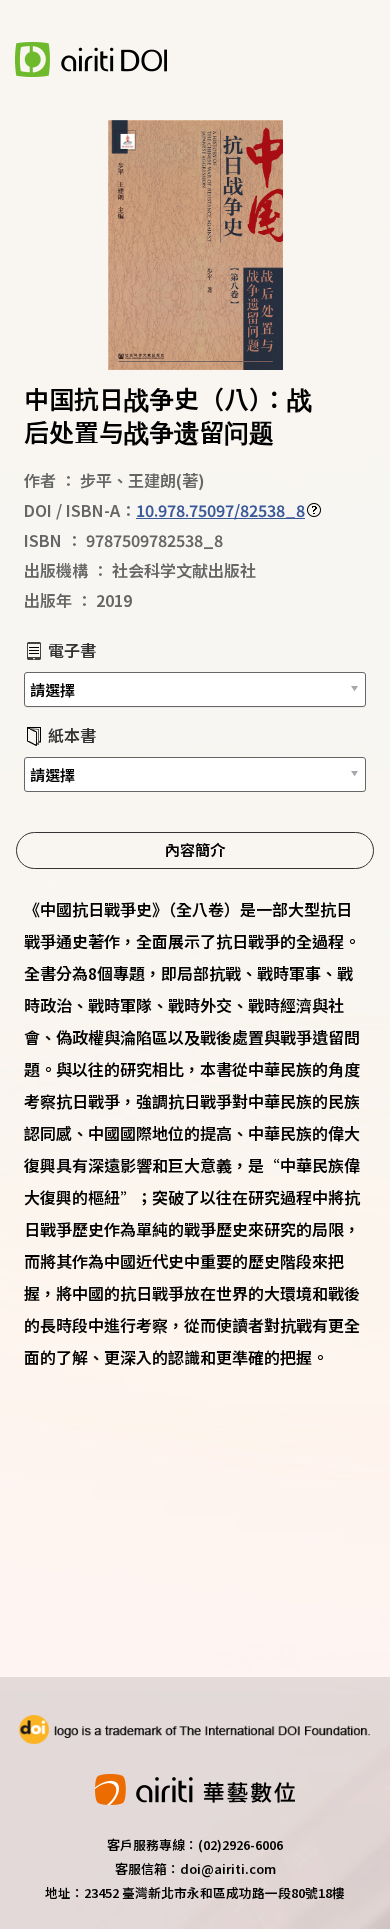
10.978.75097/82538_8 (220, 510)
